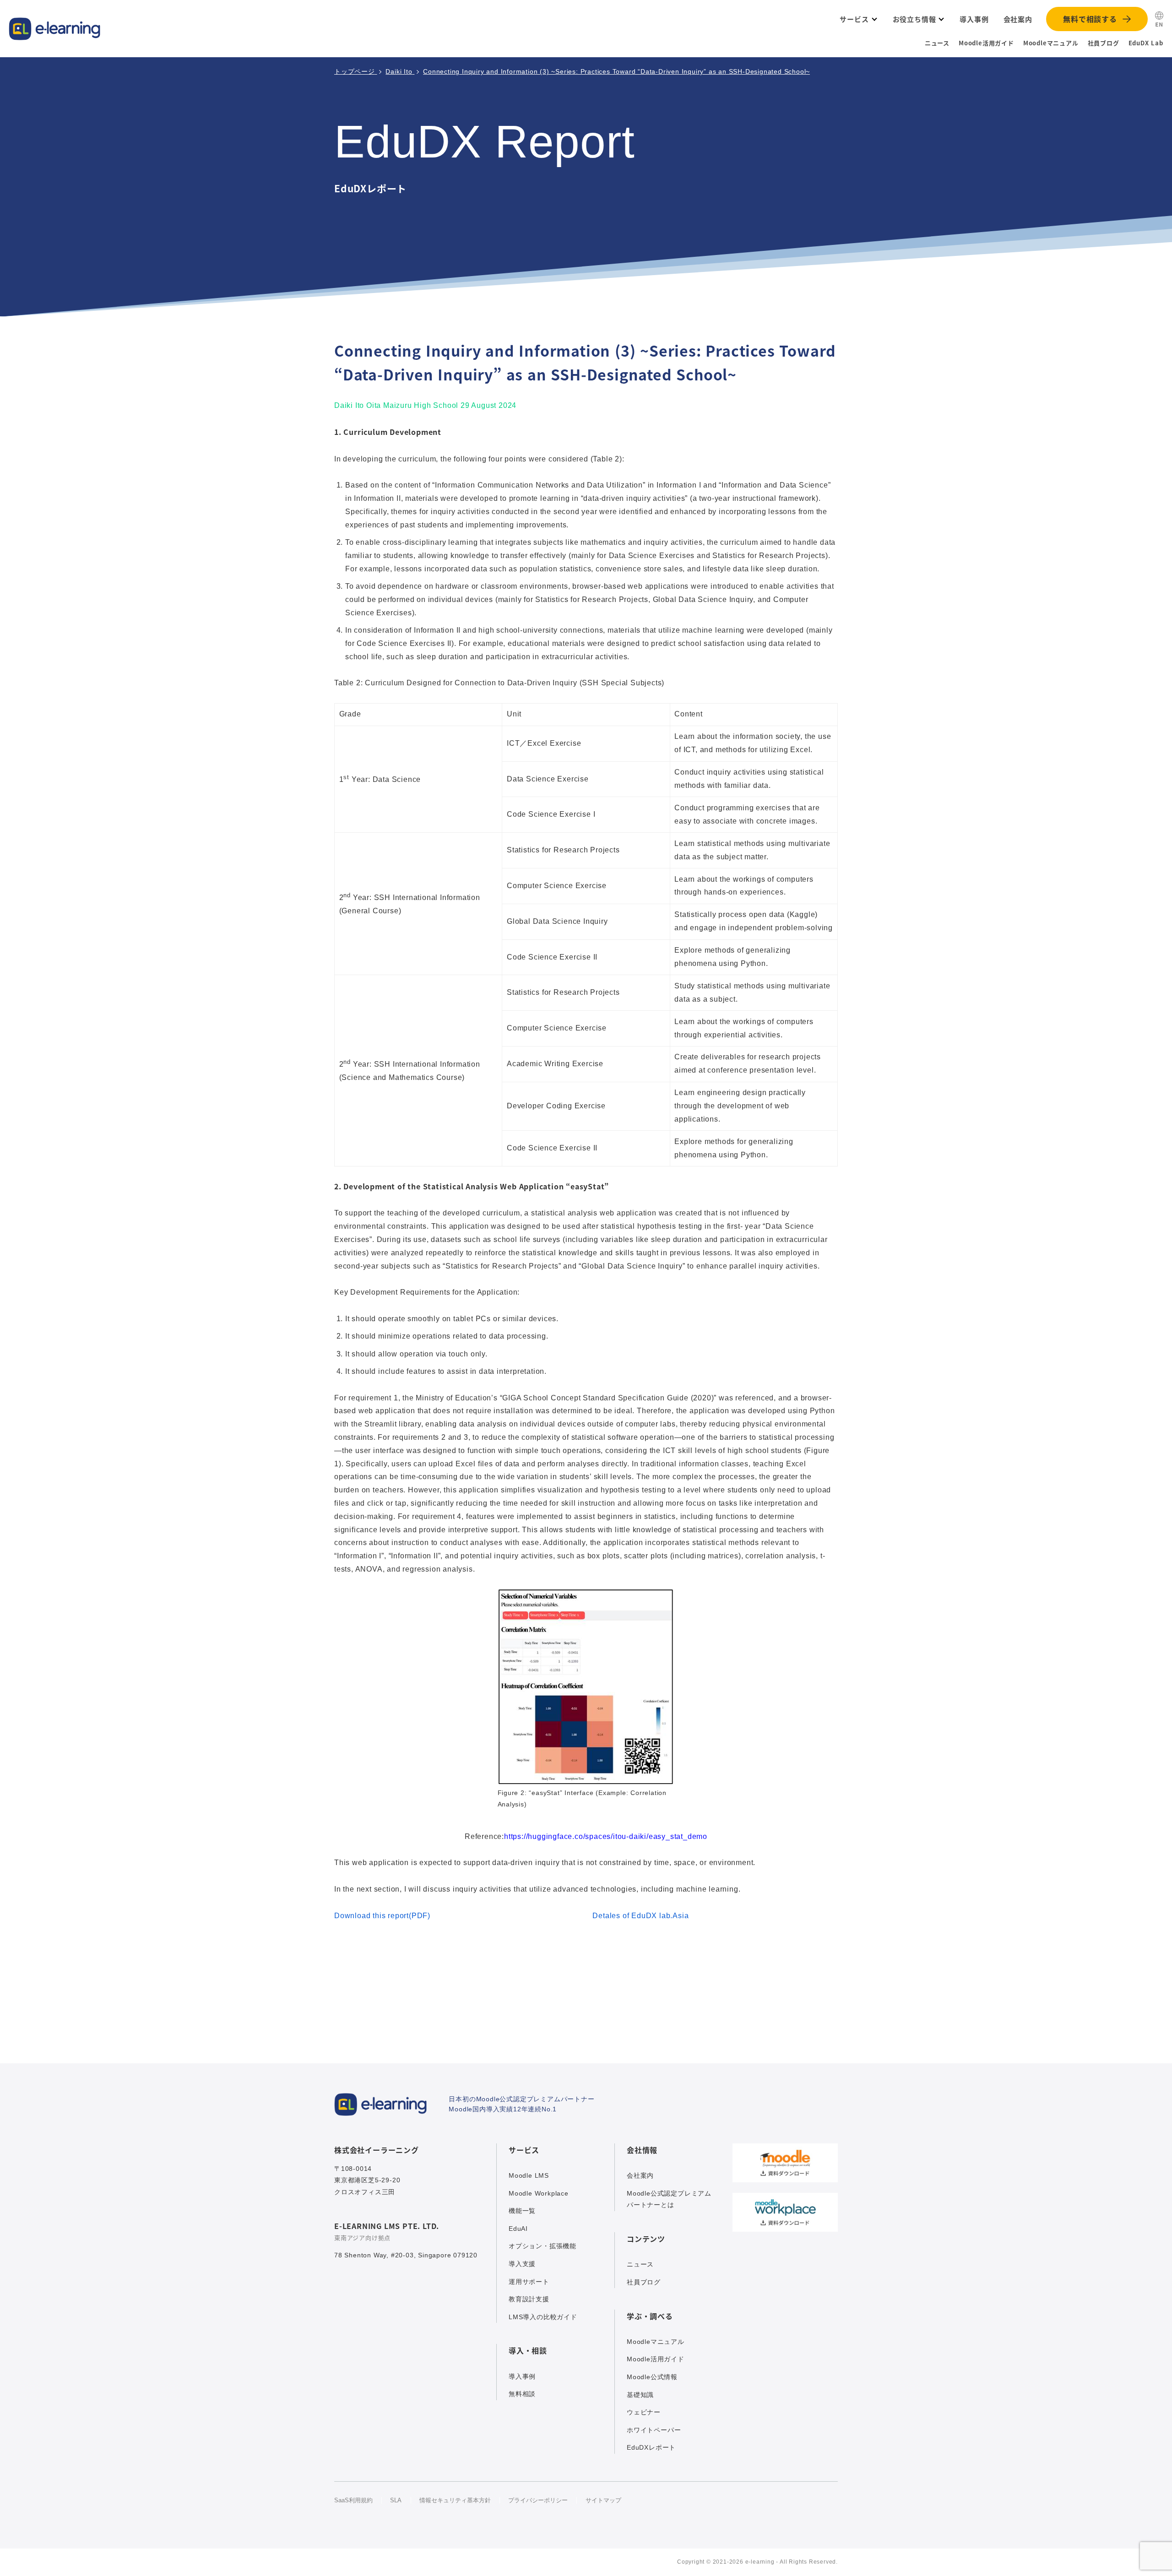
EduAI (518, 2229)
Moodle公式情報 (652, 2377)
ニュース (937, 43)
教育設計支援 (529, 2299)
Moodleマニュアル (1051, 43)
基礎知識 (640, 2395)
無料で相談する (1090, 19)
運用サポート (529, 2282)
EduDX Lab (1146, 43)
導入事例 (522, 2376)
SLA (396, 2500)
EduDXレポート (651, 2447)
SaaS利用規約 (353, 2500)
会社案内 (640, 2175)
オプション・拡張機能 (543, 2246)
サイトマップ (603, 2500)
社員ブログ (1104, 43)
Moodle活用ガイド (986, 43)
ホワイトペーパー (654, 2430)
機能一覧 (522, 2211)
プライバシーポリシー (538, 2500)
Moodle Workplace (539, 2193)
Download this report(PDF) (382, 1916)
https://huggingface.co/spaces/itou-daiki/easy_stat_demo (606, 1836)
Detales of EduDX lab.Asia (640, 1916)
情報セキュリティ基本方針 (455, 2500)
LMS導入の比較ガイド (543, 2317)
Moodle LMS (529, 2175)
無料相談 (522, 2394)
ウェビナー (644, 2412)
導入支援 (522, 2264)
